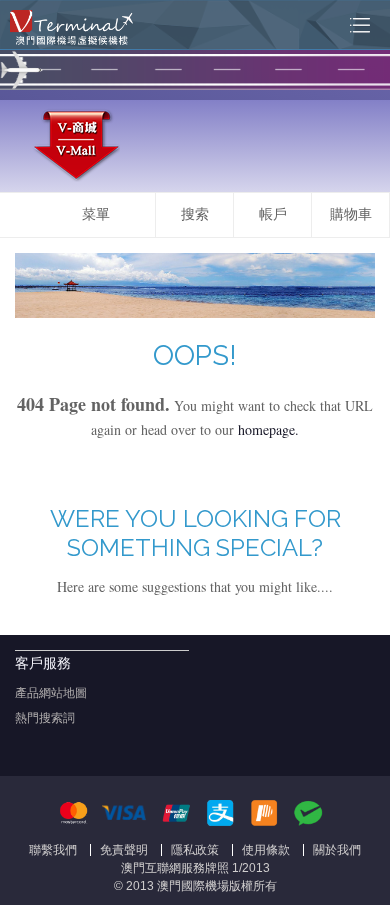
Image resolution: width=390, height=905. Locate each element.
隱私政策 (195, 850)
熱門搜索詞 (45, 718)
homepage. (268, 429)
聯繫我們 (53, 850)
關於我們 (337, 850)
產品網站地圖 (51, 693)
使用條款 (266, 850)
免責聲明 (124, 850)
